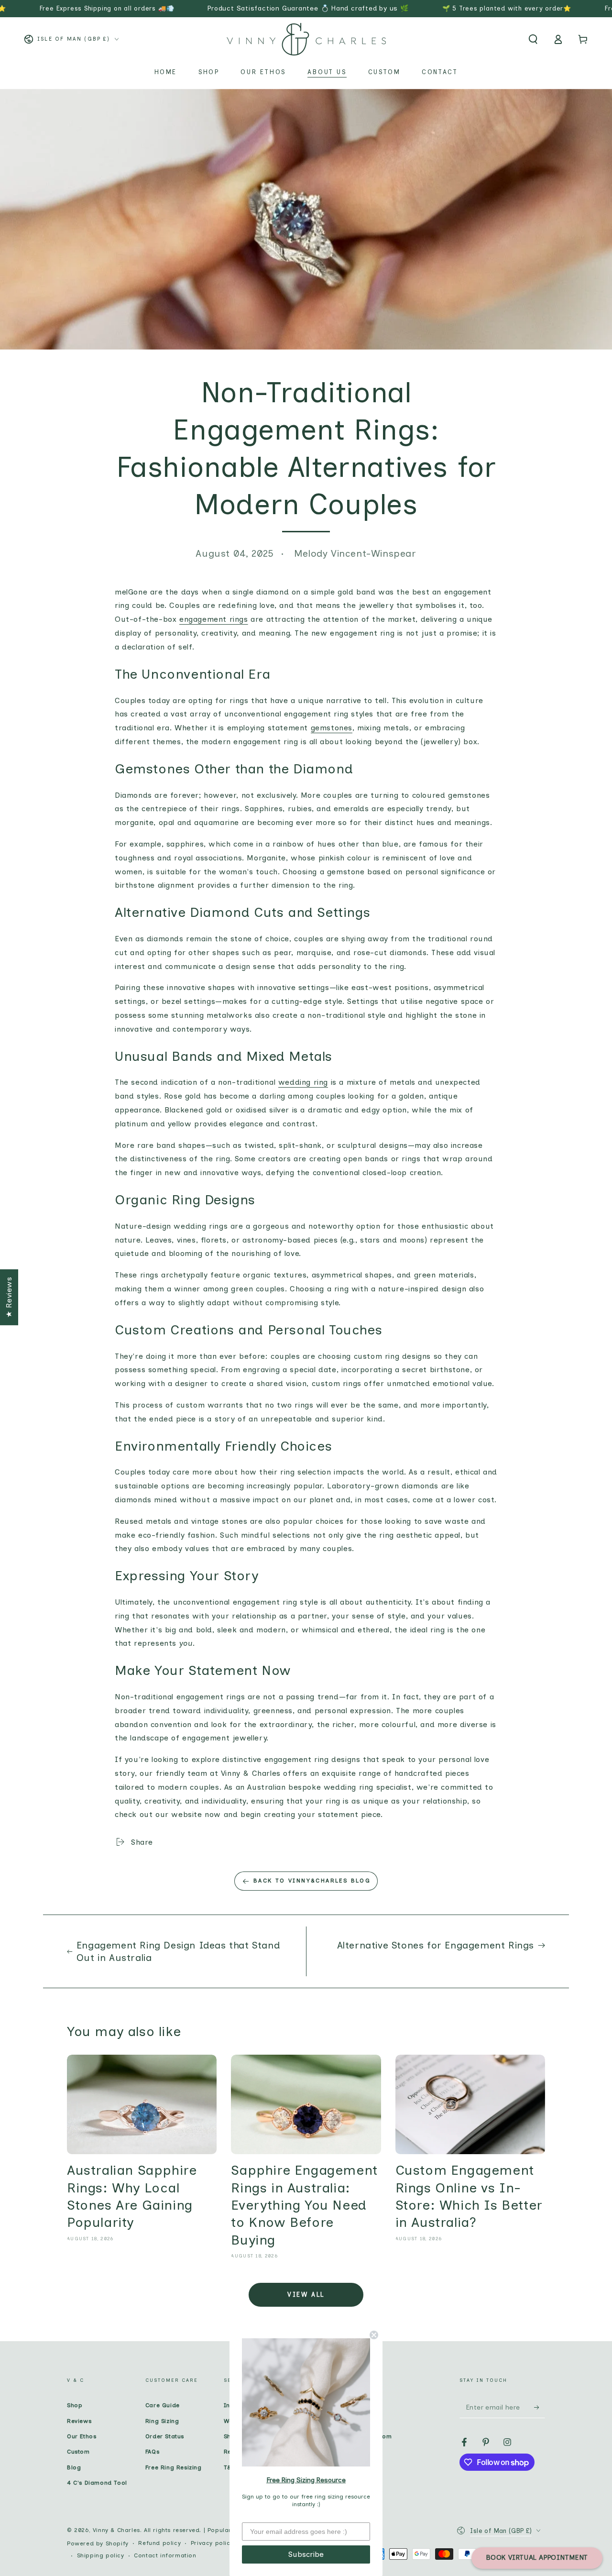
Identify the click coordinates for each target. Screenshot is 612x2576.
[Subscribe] (540, 2407)
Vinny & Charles (116, 2530)
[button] (533, 39)
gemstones (332, 728)
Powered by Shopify (98, 2543)
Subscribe (306, 2554)
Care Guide (163, 2405)
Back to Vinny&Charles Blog (312, 1881)
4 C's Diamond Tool (97, 2483)
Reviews (79, 2421)
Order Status (165, 2436)
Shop (75, 2405)
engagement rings (214, 619)
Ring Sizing (162, 2421)
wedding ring (303, 1082)
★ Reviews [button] (9, 1297)
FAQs (152, 2452)
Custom (78, 2452)
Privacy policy (212, 2543)
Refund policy (159, 2543)
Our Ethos (82, 2436)
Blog (74, 2467)
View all (306, 2295)
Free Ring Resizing (174, 2467)
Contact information (165, 2555)
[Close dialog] (374, 2335)
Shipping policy (101, 2555)
